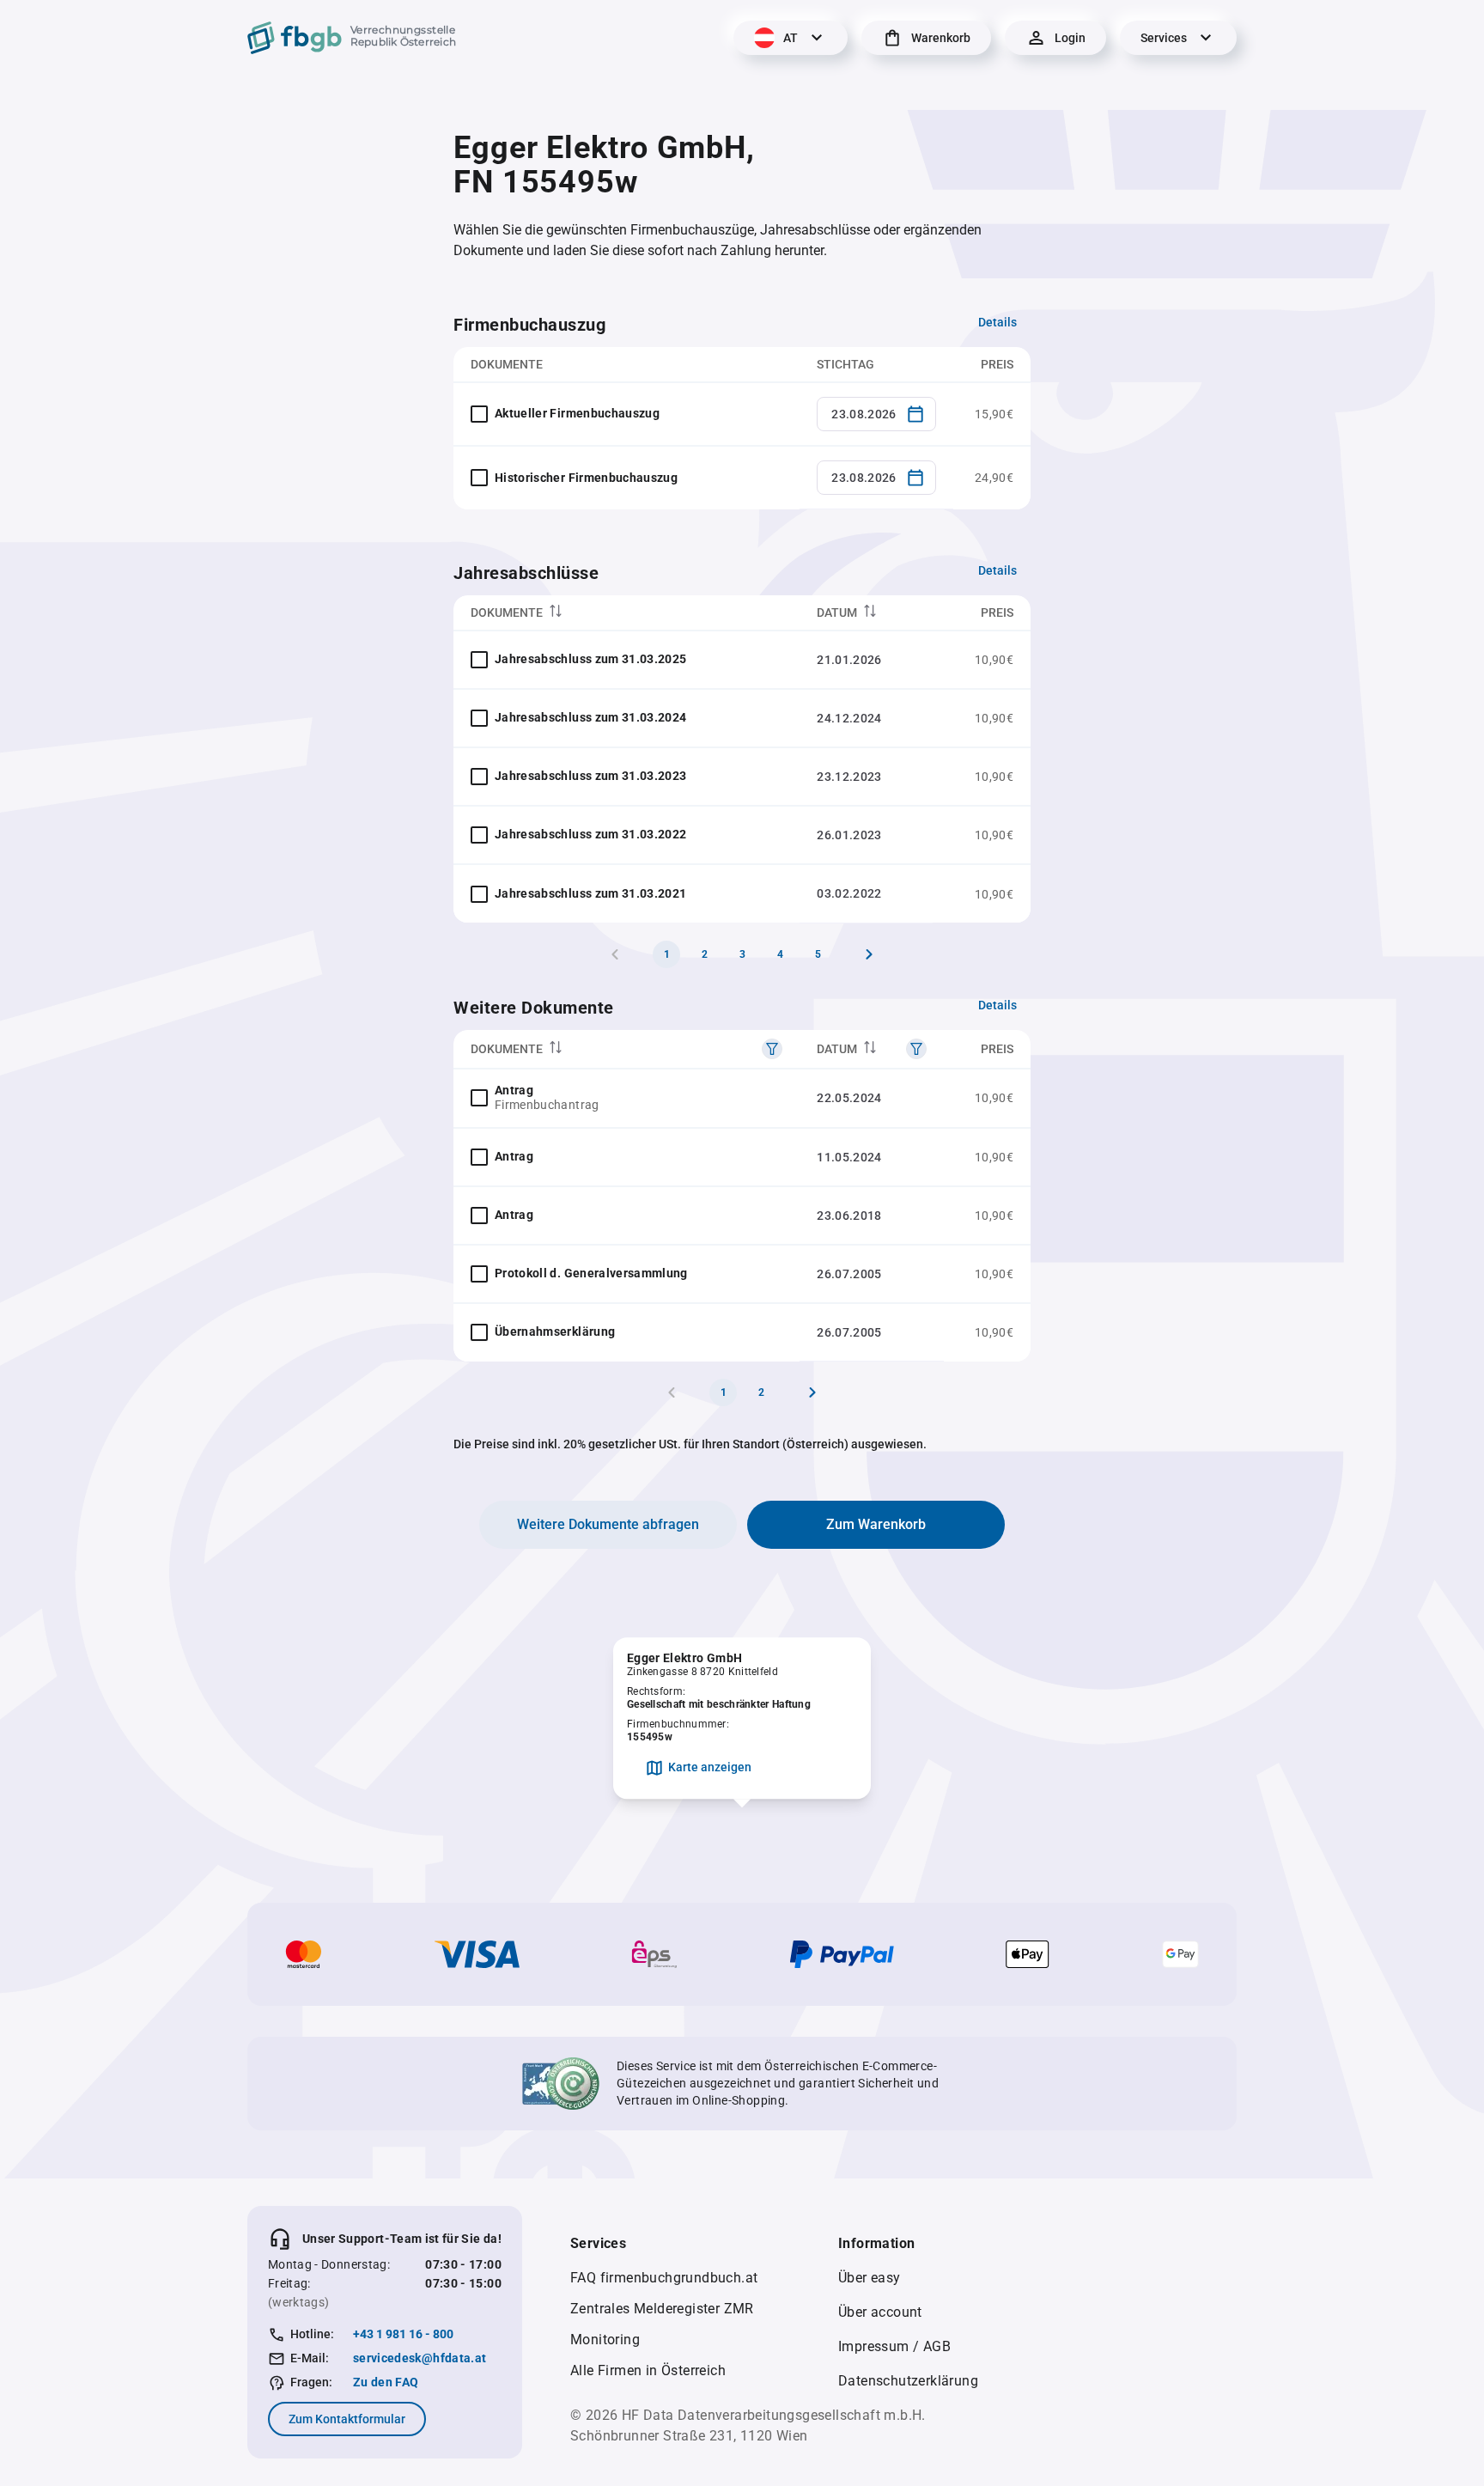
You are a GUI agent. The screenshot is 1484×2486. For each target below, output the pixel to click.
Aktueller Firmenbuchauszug (577, 413)
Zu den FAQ (386, 2382)
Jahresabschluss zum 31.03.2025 (591, 659)
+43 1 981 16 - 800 (403, 2334)
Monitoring (605, 2340)
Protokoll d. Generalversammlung (591, 1273)
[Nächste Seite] (869, 954)
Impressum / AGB (894, 2346)
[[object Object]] (772, 1049)
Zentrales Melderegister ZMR (662, 2309)
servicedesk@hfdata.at (420, 2358)
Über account (880, 2312)
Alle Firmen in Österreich (648, 2370)
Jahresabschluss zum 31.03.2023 (591, 776)
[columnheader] (626, 613)
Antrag (514, 1090)
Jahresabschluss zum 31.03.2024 (591, 717)
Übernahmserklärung (555, 1331)
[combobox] (876, 414)
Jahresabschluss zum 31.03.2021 (591, 893)
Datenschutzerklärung (908, 2381)
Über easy (870, 2278)
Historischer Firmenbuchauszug (586, 478)
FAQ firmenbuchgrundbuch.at (664, 2278)
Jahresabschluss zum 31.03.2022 (591, 834)
